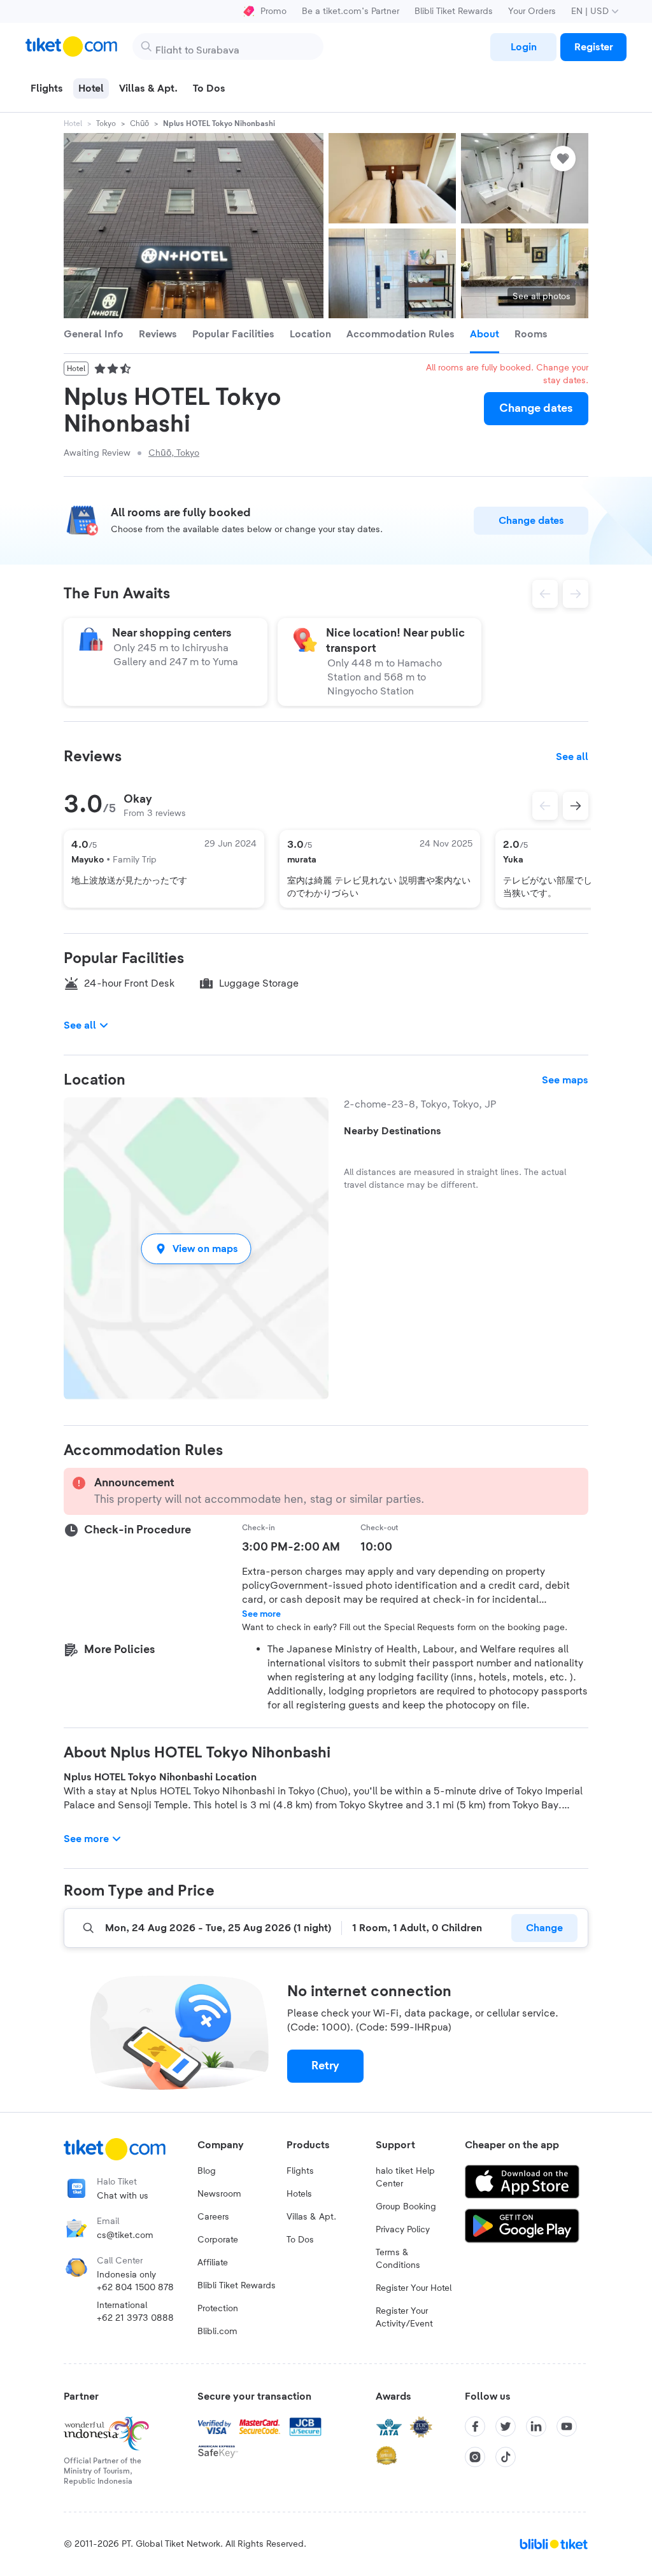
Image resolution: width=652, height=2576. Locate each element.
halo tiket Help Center (405, 2178)
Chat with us (123, 2196)
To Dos (300, 2240)
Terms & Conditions (398, 2259)
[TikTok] (506, 2457)
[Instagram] (475, 2457)
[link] (523, 47)
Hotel (73, 123)
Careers (213, 2217)
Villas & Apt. (311, 2217)
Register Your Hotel (414, 2288)
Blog (207, 2171)
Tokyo (106, 123)
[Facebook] (475, 2426)
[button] (196, 1249)
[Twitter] (506, 2426)
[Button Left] (545, 806)
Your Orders (532, 11)
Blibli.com (217, 2332)
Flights (300, 2171)
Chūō (139, 123)
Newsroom (219, 2194)
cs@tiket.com (125, 2235)
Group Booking (406, 2207)
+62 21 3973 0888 (135, 2318)
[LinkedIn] (536, 2426)
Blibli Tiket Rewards (454, 11)
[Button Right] (576, 806)
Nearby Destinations (393, 1131)
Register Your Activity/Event (404, 2318)
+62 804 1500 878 (135, 2288)
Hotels (299, 2194)
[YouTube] (567, 2426)
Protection (218, 2309)
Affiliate (213, 2263)
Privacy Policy (403, 2230)
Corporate (218, 2240)
